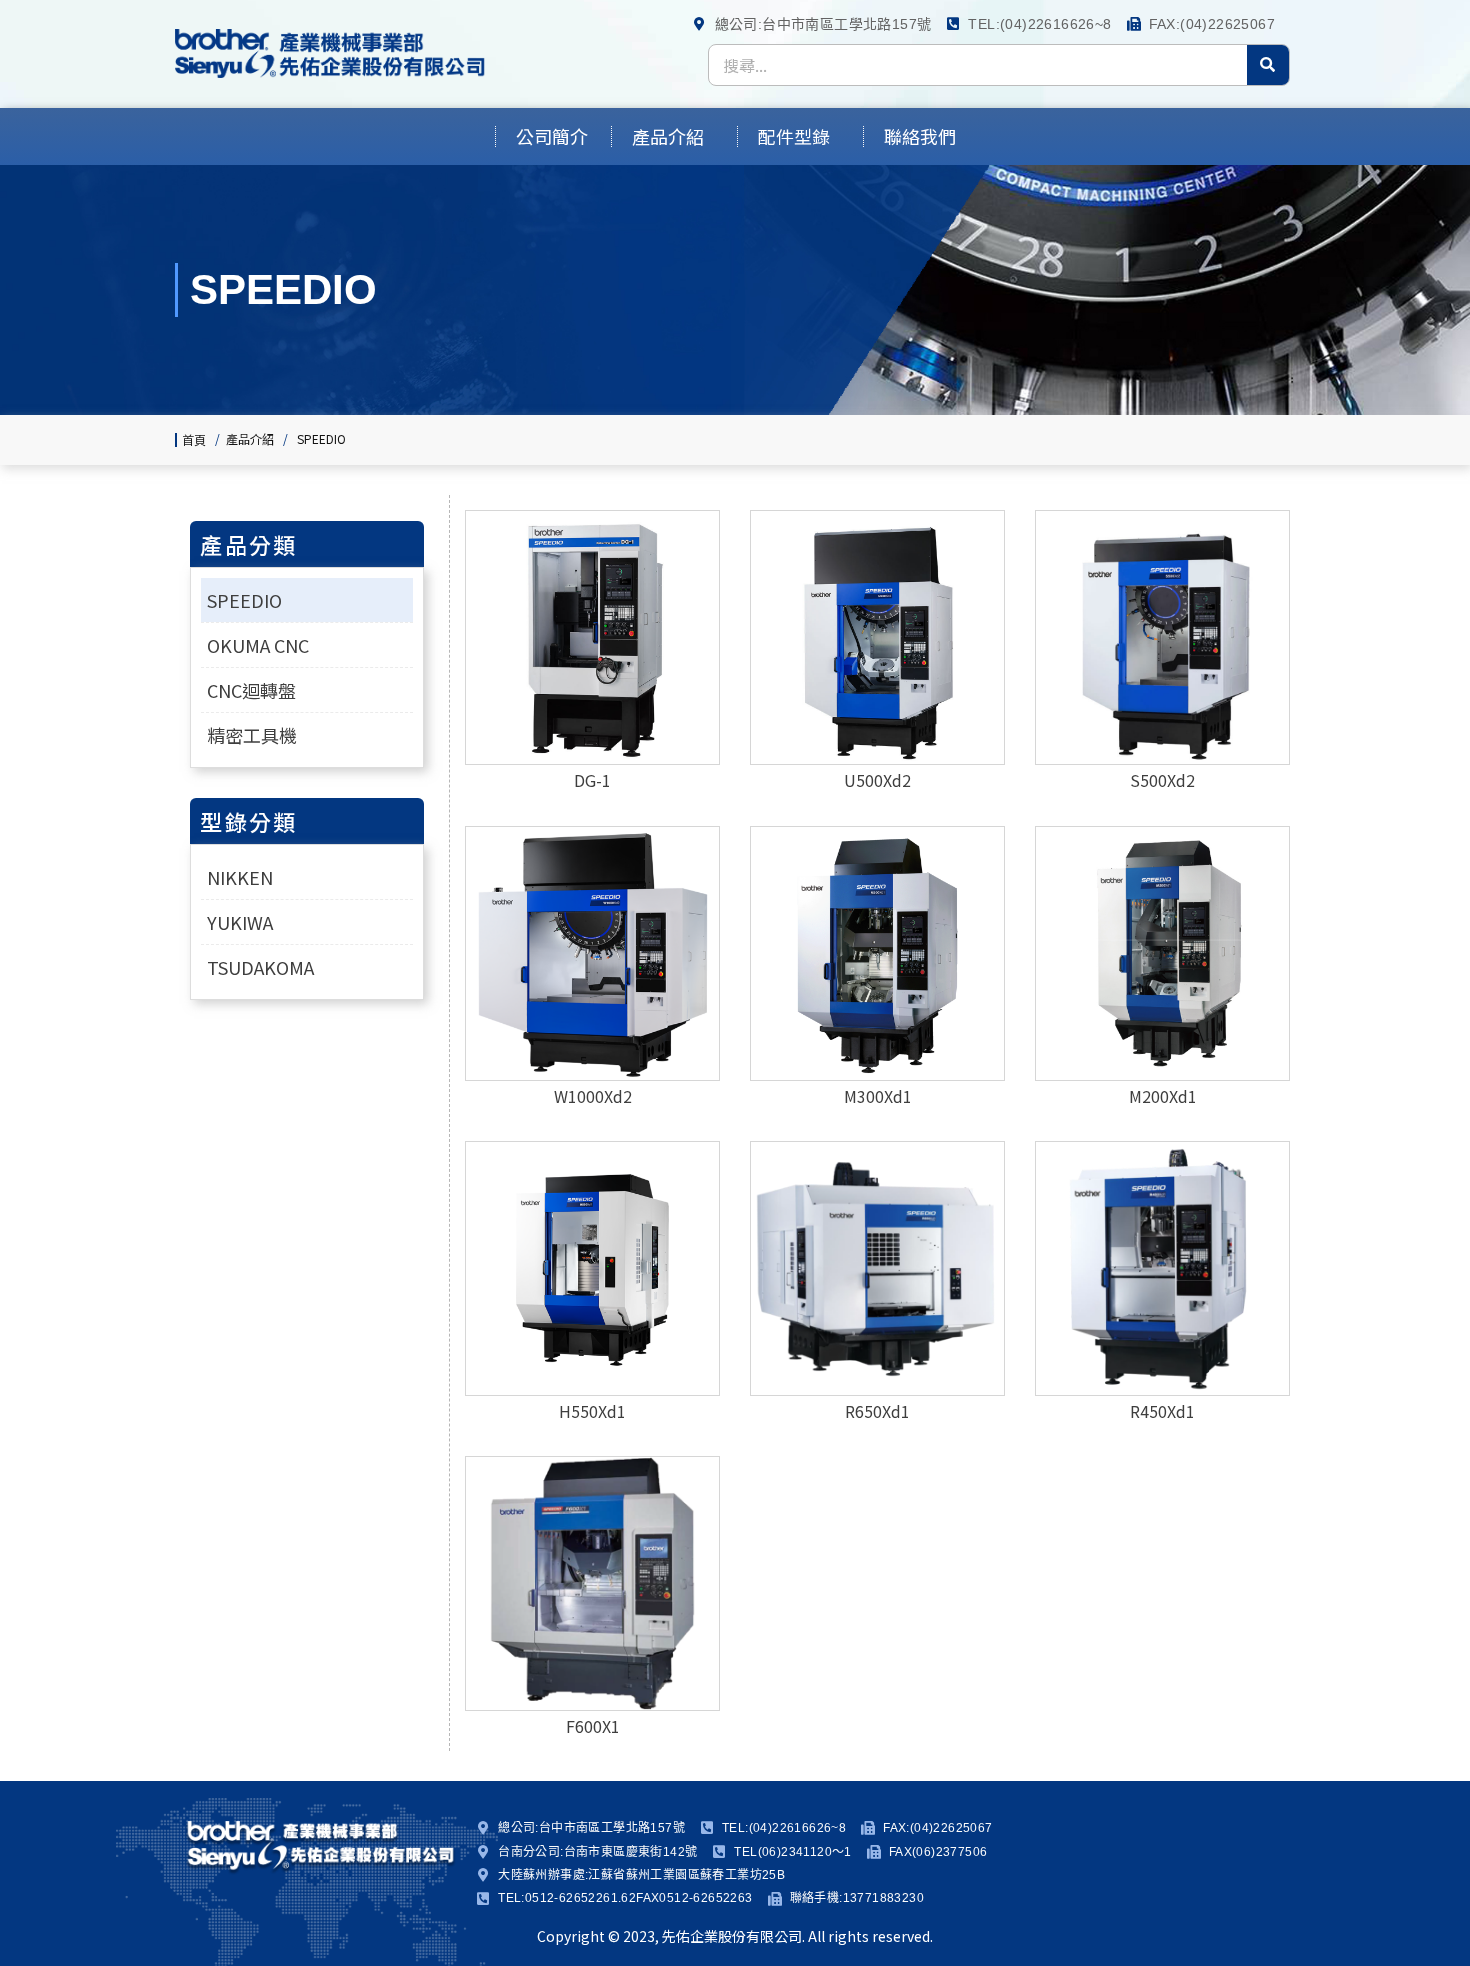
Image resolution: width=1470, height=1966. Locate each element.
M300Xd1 (878, 1096)
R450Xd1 (1162, 1411)
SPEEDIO (244, 600)
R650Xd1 (877, 1411)
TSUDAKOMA (260, 967)
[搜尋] (1268, 65)
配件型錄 (794, 137)
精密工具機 (252, 735)
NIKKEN (240, 877)
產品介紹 (668, 137)
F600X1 (593, 1726)
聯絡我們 (920, 137)
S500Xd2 (1162, 780)
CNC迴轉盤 (251, 690)
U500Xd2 (877, 780)
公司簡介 (552, 137)
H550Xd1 (592, 1411)
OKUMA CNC (258, 645)
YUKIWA (240, 922)
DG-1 (592, 780)
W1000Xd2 (593, 1096)
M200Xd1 (1163, 1096)
